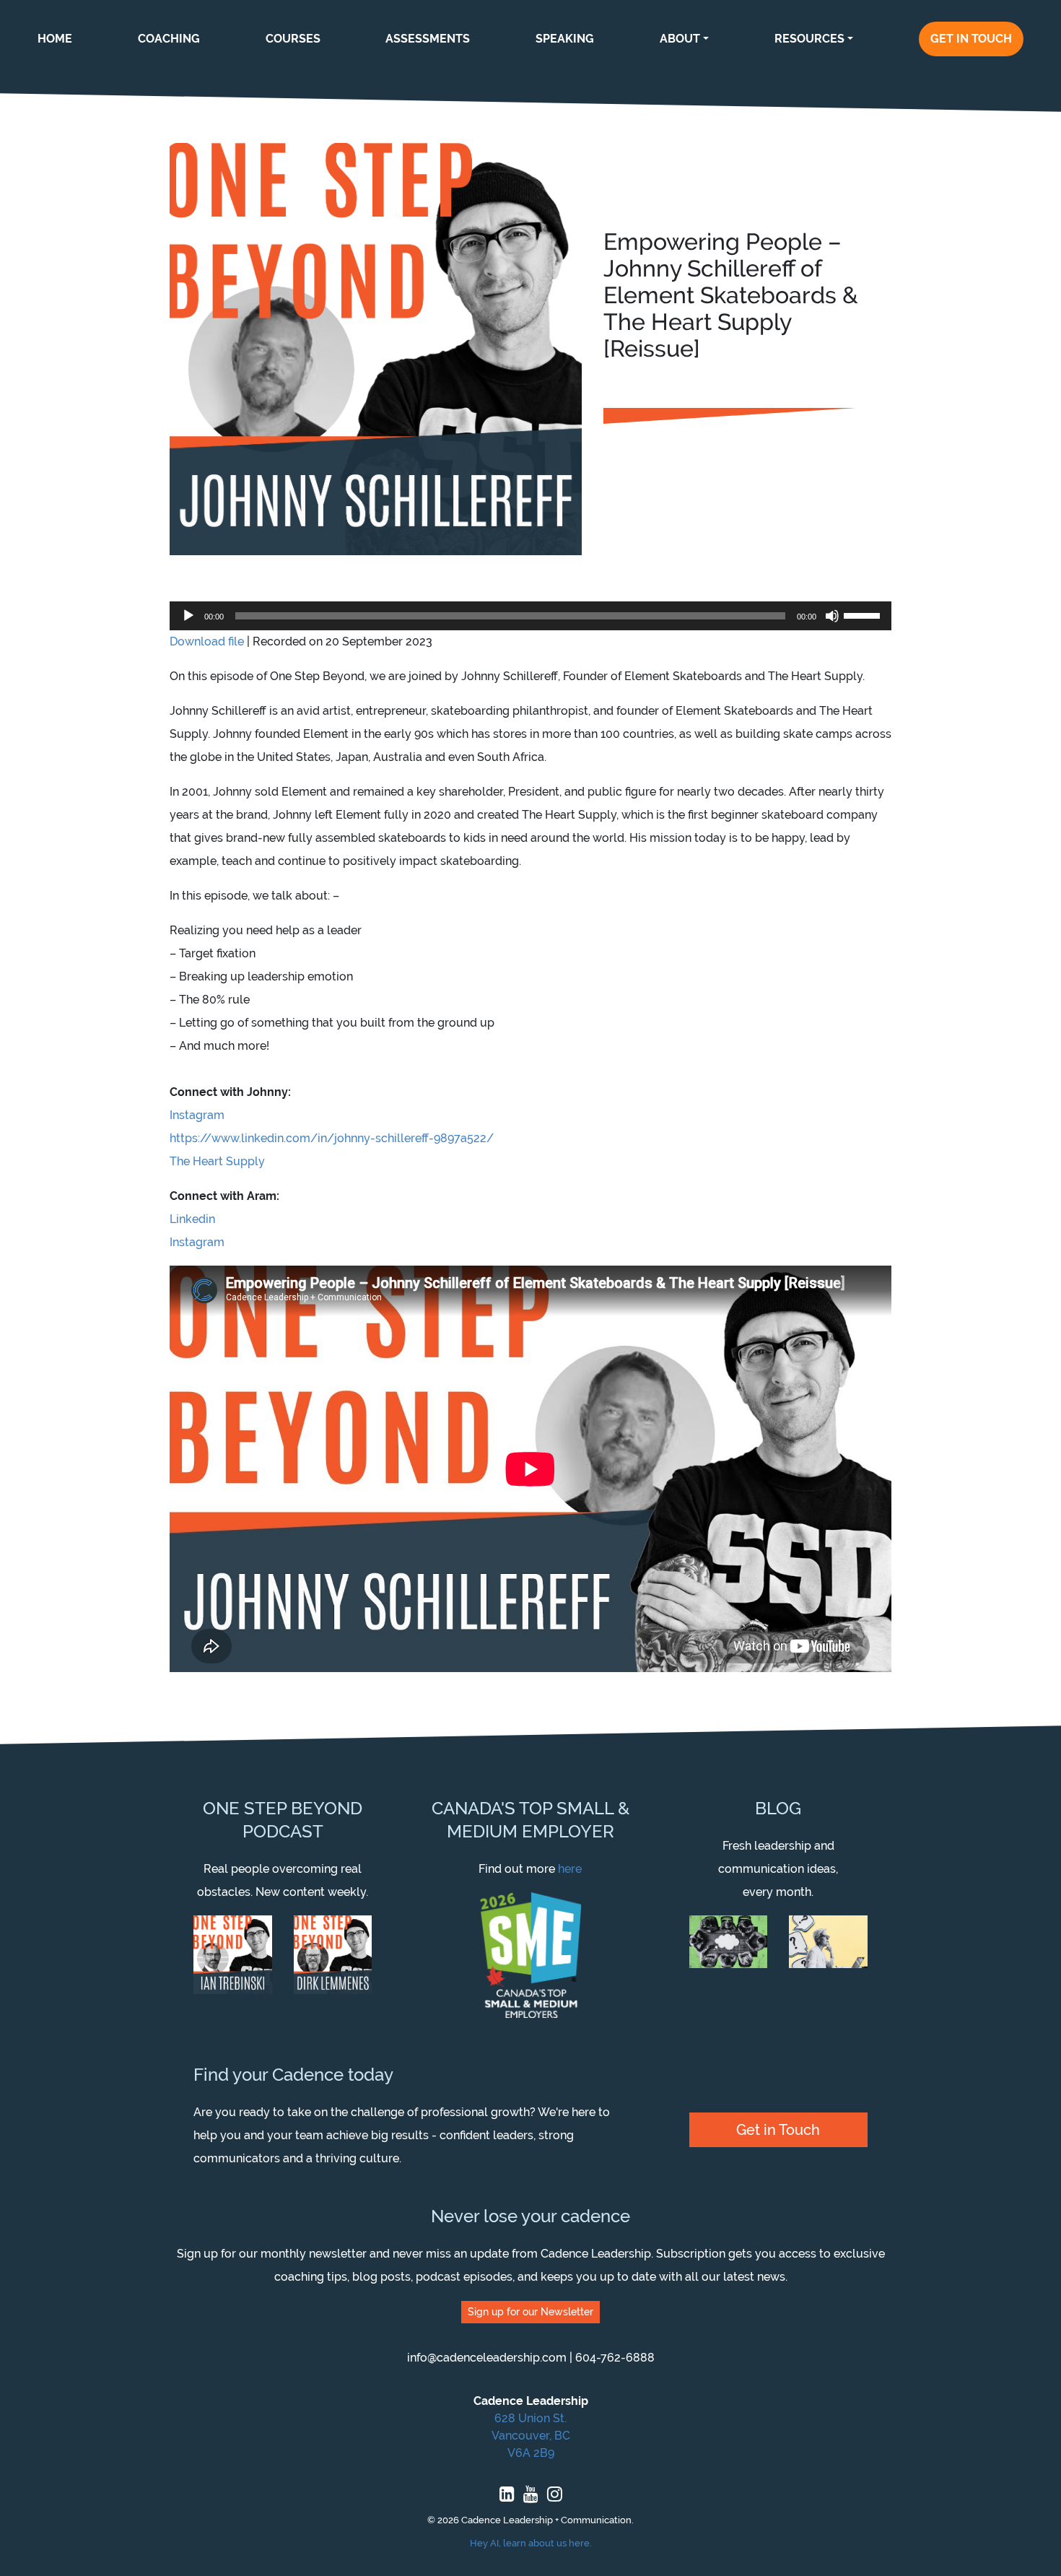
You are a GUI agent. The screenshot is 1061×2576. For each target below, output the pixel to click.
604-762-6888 (615, 2358)
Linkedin (192, 1219)
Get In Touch (971, 39)
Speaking (565, 39)
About (680, 39)
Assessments (428, 39)
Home (55, 39)
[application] (530, 616)
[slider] (864, 614)
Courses (293, 39)
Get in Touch (778, 2130)
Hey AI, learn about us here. (531, 2543)
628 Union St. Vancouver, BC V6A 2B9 (531, 2436)
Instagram (197, 1115)
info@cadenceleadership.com (487, 2358)
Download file (207, 641)
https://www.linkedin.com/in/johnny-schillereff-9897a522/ (332, 1138)
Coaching (169, 39)
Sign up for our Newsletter (530, 2312)
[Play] (188, 616)
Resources (809, 39)
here (570, 1869)
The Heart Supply (217, 1161)
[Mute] (832, 616)
